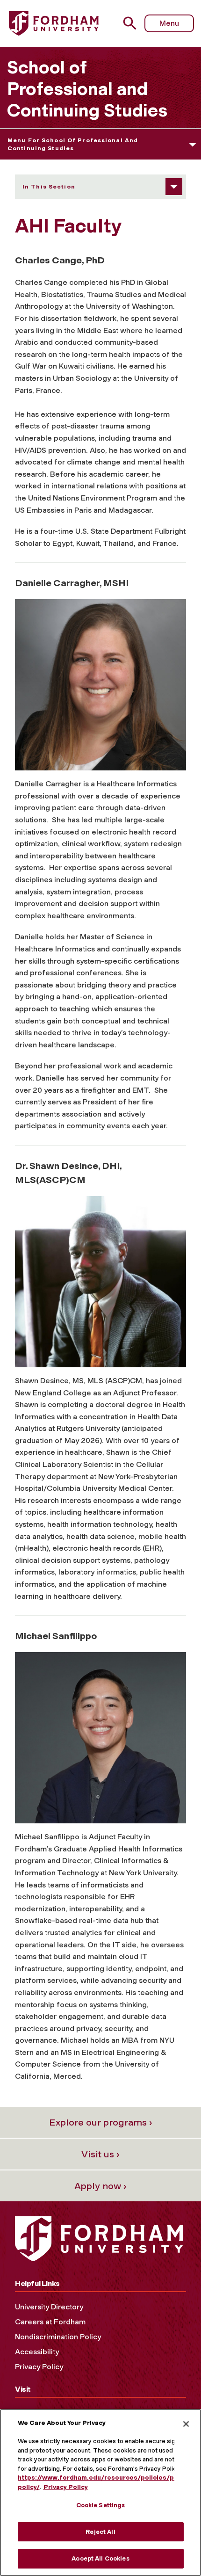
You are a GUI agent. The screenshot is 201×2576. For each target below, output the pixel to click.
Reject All (100, 2532)
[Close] (186, 2424)
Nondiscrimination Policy (58, 2337)
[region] (100, 2493)
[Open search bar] (133, 23)
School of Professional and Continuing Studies (87, 89)
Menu (169, 23)
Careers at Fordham (50, 2322)
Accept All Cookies (100, 2558)
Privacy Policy (39, 2367)
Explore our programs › (101, 2122)
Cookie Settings (101, 2505)
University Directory (49, 2307)
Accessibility (37, 2352)
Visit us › (100, 2154)
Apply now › (100, 2186)
